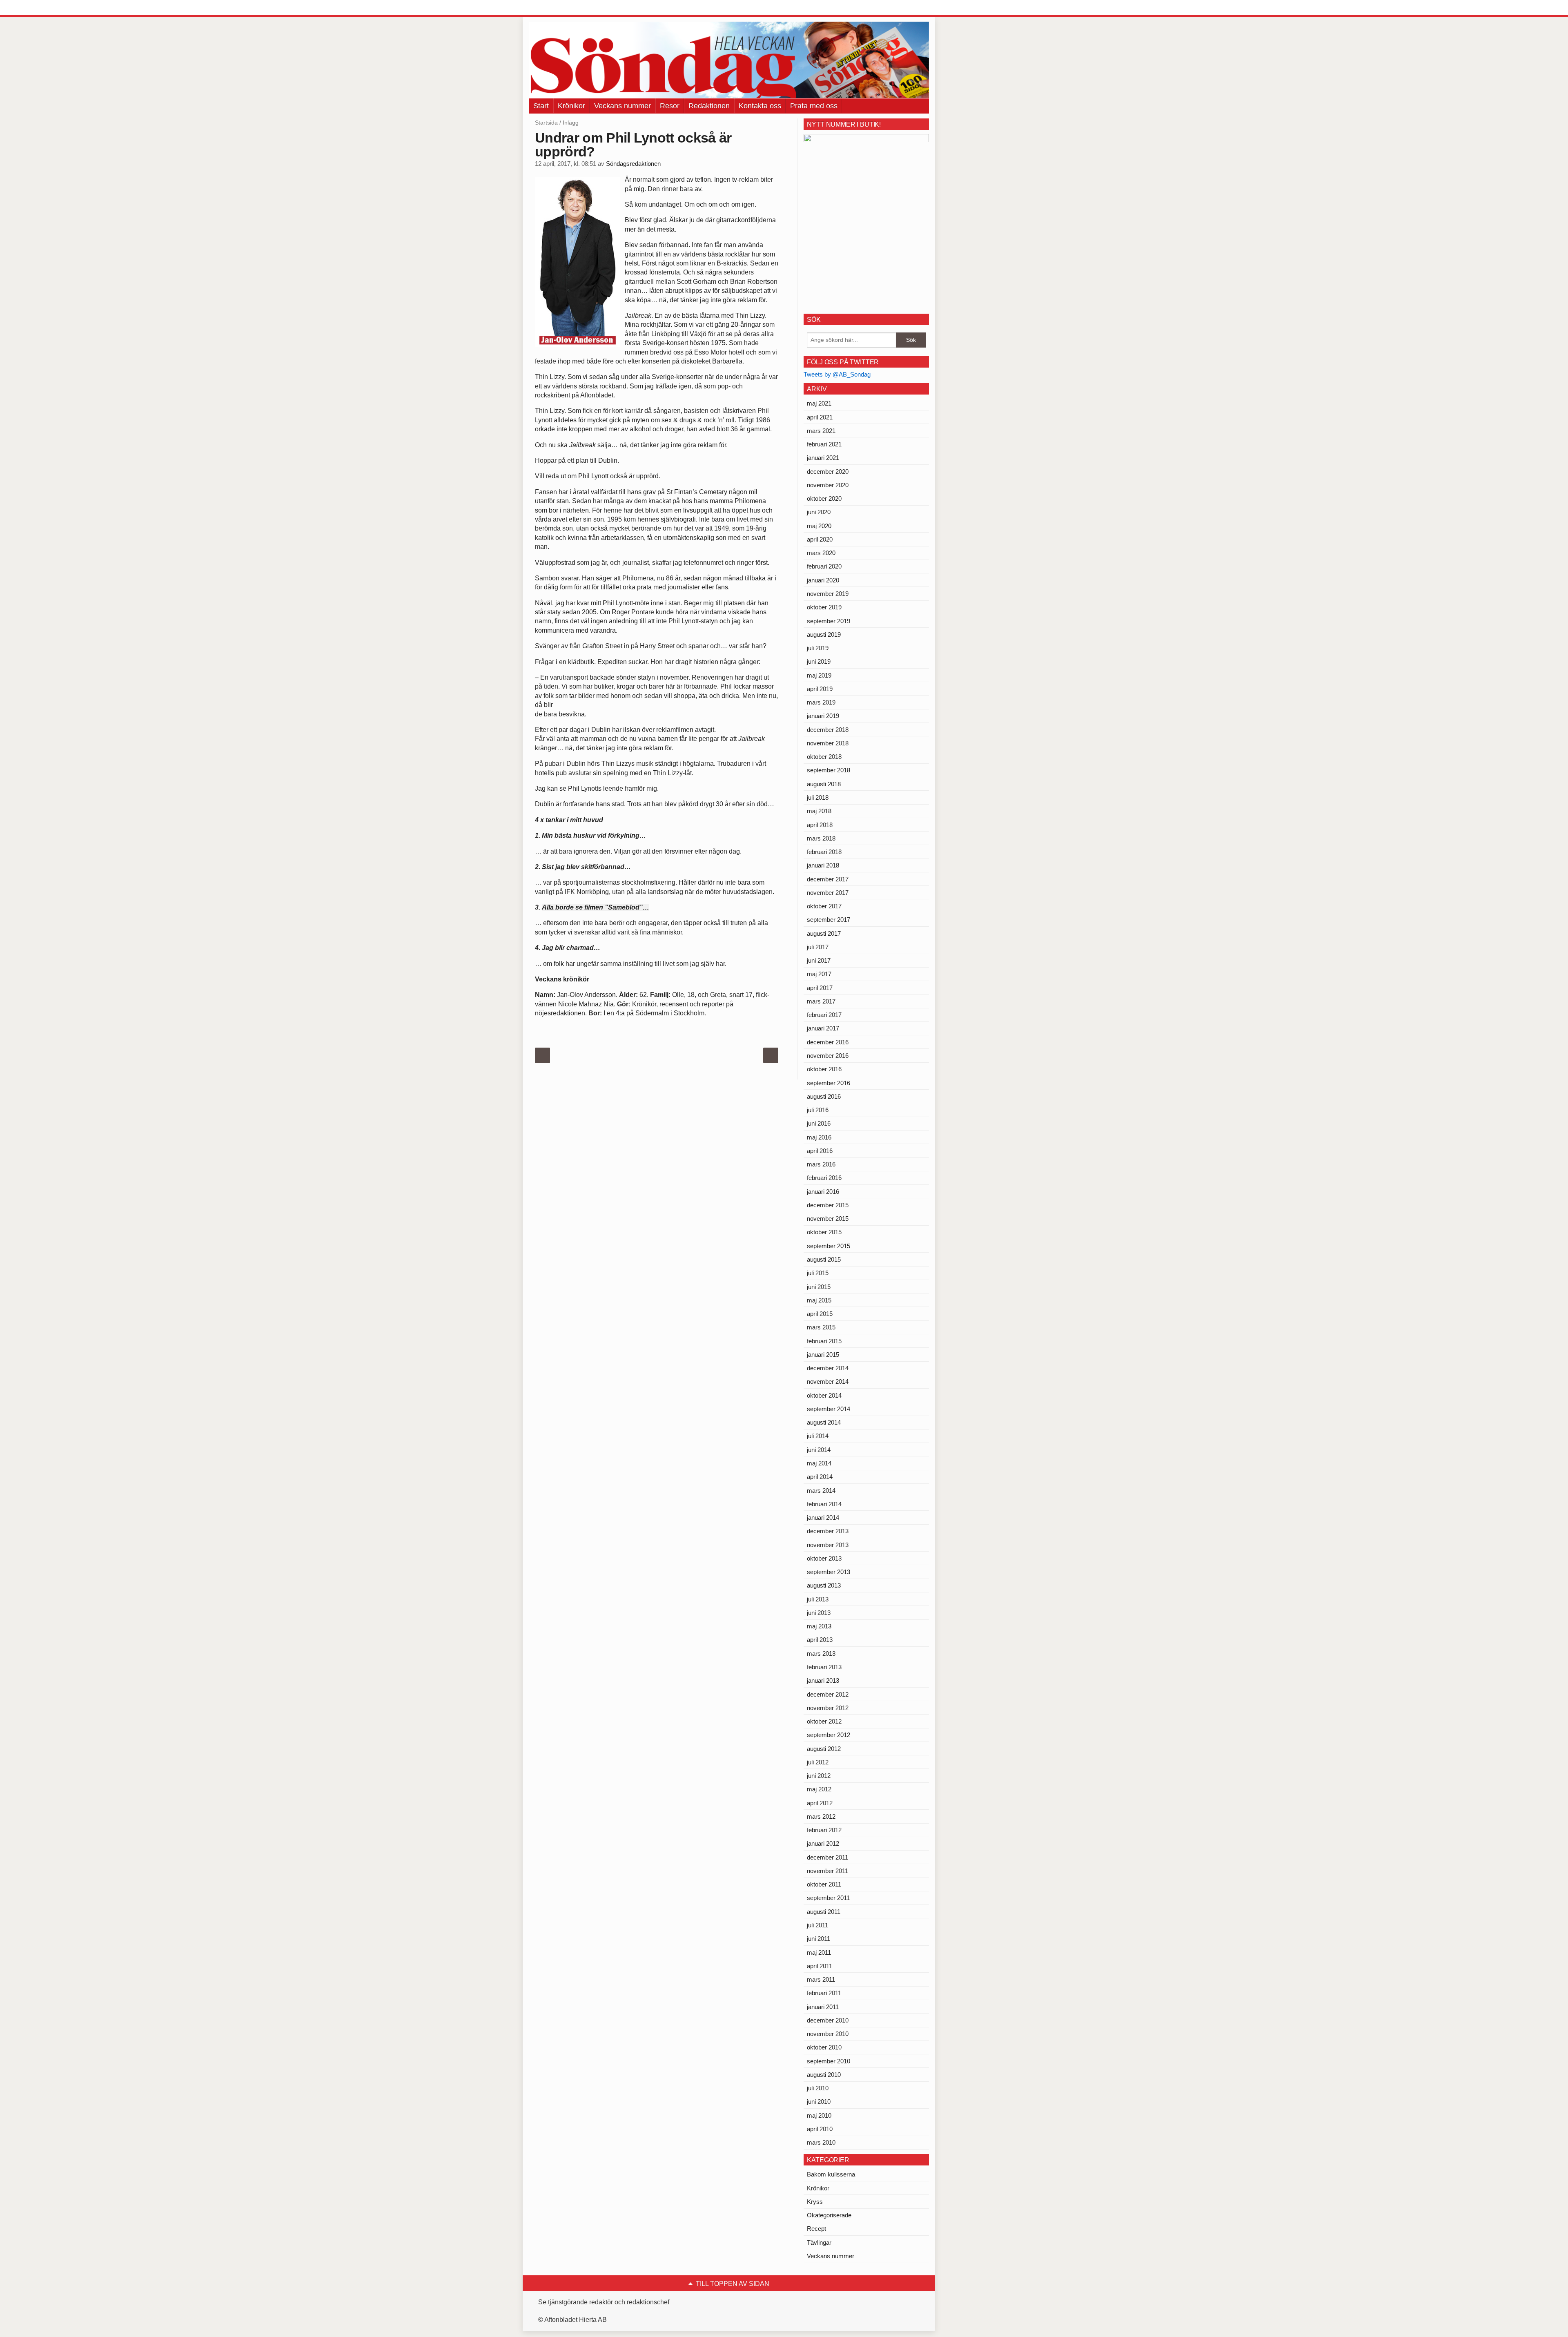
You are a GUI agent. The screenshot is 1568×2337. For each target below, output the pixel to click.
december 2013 (828, 1531)
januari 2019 (823, 716)
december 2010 (828, 2020)
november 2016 (828, 1056)
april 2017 (820, 988)
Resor (670, 106)
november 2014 (828, 1381)
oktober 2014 (824, 1395)
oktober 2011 (824, 1884)
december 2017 (828, 879)
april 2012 (820, 1803)
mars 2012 (821, 1816)
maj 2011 (819, 1952)
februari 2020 (824, 566)
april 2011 (820, 1966)
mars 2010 (821, 2142)
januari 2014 (823, 1517)
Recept (816, 2229)
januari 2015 (823, 1355)
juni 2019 (819, 661)
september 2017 (829, 920)
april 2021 (820, 417)
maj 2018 (819, 811)
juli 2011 (817, 1925)
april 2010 (820, 2129)
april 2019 (820, 689)
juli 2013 (818, 1599)
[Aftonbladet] (559, 8)
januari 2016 (823, 1192)
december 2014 (828, 1368)
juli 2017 (818, 947)
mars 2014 (821, 1491)
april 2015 (820, 1314)
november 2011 (827, 1871)
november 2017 (828, 893)
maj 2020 (819, 526)
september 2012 (829, 1735)
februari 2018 (824, 852)
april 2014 (820, 1477)
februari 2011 (824, 1993)
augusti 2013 (824, 1585)
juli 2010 (818, 2088)
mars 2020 (821, 553)
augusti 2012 (824, 1749)
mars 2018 (821, 838)
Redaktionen (709, 106)
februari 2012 (824, 1830)
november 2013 (828, 1545)
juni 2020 (819, 512)
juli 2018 (818, 797)
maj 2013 (819, 1626)
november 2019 (828, 594)
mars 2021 (821, 431)
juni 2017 (819, 960)
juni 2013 (819, 1613)
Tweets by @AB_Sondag (837, 374)
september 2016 (829, 1083)
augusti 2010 (824, 2075)
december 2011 (827, 1857)
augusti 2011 (824, 1912)
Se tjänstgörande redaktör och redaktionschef (604, 2302)
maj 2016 (819, 1137)
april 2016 (820, 1151)
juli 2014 (818, 1436)
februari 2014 (824, 1504)
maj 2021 (819, 403)
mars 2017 (821, 1001)
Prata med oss (814, 106)
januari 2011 (823, 2007)
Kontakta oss (760, 106)
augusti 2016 (824, 1096)
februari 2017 (824, 1015)
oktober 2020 (824, 498)
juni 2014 (819, 1450)
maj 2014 (819, 1463)
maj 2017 (819, 974)
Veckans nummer (623, 106)
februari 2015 (824, 1341)
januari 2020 (823, 580)
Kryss (815, 2202)
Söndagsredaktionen (633, 164)
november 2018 (828, 743)
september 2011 (828, 1898)
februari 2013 (824, 1667)
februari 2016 (824, 1178)
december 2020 (828, 472)
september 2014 (829, 1409)
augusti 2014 (824, 1422)
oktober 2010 (824, 2047)
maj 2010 (819, 2115)
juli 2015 (818, 1273)
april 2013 (820, 1640)
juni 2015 (819, 1287)
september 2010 (829, 2061)
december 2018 (828, 730)
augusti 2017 (824, 933)
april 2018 (820, 825)
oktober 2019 (824, 607)
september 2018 (829, 770)
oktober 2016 (824, 1069)
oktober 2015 (824, 1232)
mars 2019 (821, 702)
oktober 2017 (824, 906)
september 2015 (829, 1246)
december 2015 (828, 1205)
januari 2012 (823, 1843)
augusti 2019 (824, 634)
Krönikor (571, 106)
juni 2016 (819, 1123)
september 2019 (829, 621)
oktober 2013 (824, 1558)
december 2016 (828, 1042)
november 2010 (828, 2034)
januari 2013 (823, 1680)
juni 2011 (819, 1939)
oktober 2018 (824, 757)
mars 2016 (821, 1164)
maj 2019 (819, 675)
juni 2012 (819, 1776)
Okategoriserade (829, 2215)
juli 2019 (818, 648)
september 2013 (829, 1572)
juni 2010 (819, 2102)
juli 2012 (818, 1762)
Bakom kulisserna (831, 2174)
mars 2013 (821, 1654)
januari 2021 (823, 458)
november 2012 (828, 1708)
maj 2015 (819, 1300)
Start (541, 106)
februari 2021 (824, 444)
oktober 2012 (824, 1721)
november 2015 (828, 1219)
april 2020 (820, 539)
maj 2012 (819, 1789)
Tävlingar (819, 2242)
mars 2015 (821, 1327)
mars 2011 (821, 1979)
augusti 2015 (824, 1259)
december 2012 (828, 1694)
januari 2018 (823, 865)
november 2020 (828, 485)
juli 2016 (818, 1110)
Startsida (546, 123)
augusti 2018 (824, 784)
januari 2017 (823, 1028)
